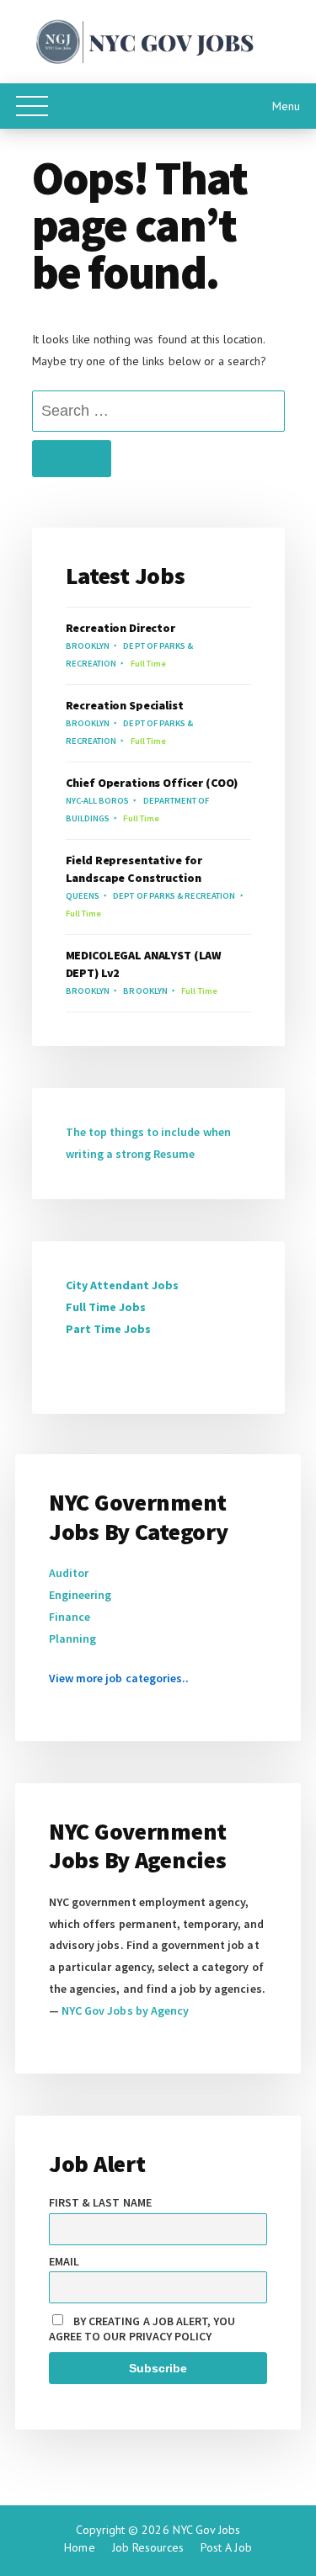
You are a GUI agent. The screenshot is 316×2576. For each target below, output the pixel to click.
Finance (70, 1617)
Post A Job (226, 2547)
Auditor (69, 1573)
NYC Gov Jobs (206, 2530)
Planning (72, 1639)
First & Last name (100, 2202)
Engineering (80, 1595)
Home (79, 2547)
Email (64, 2261)
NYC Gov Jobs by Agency (125, 2010)
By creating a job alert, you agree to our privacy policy (142, 2329)
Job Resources (148, 2547)
